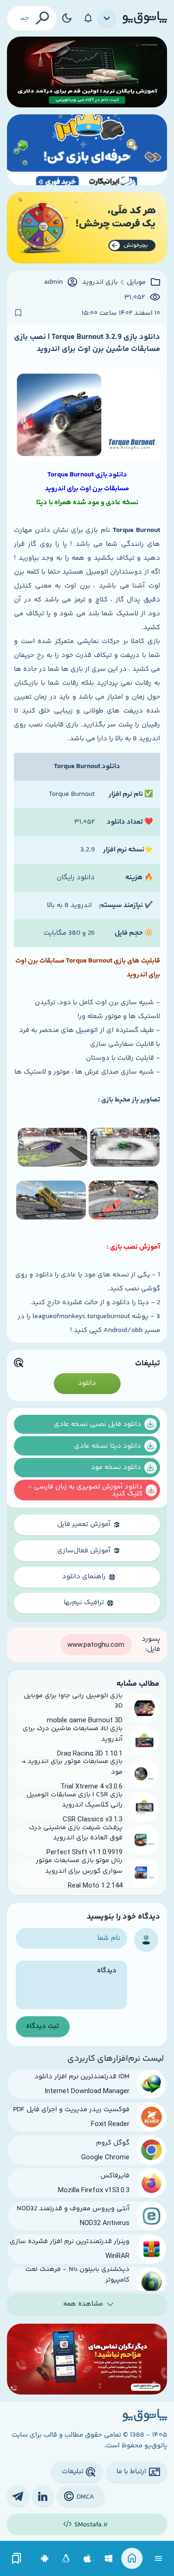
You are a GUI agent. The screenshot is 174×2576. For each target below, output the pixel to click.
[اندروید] (45, 2559)
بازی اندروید (100, 282)
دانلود (87, 1383)
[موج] (87, 72)
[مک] (87, 2559)
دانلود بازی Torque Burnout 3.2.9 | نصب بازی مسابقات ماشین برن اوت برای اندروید (87, 343)
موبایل (136, 282)
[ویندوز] (109, 2559)
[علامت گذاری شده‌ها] (17, 2559)
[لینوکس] (66, 2559)
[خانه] (132, 2559)
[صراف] (87, 228)
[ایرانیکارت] (87, 150)
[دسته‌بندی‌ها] (107, 19)
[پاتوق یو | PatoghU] (145, 18)
